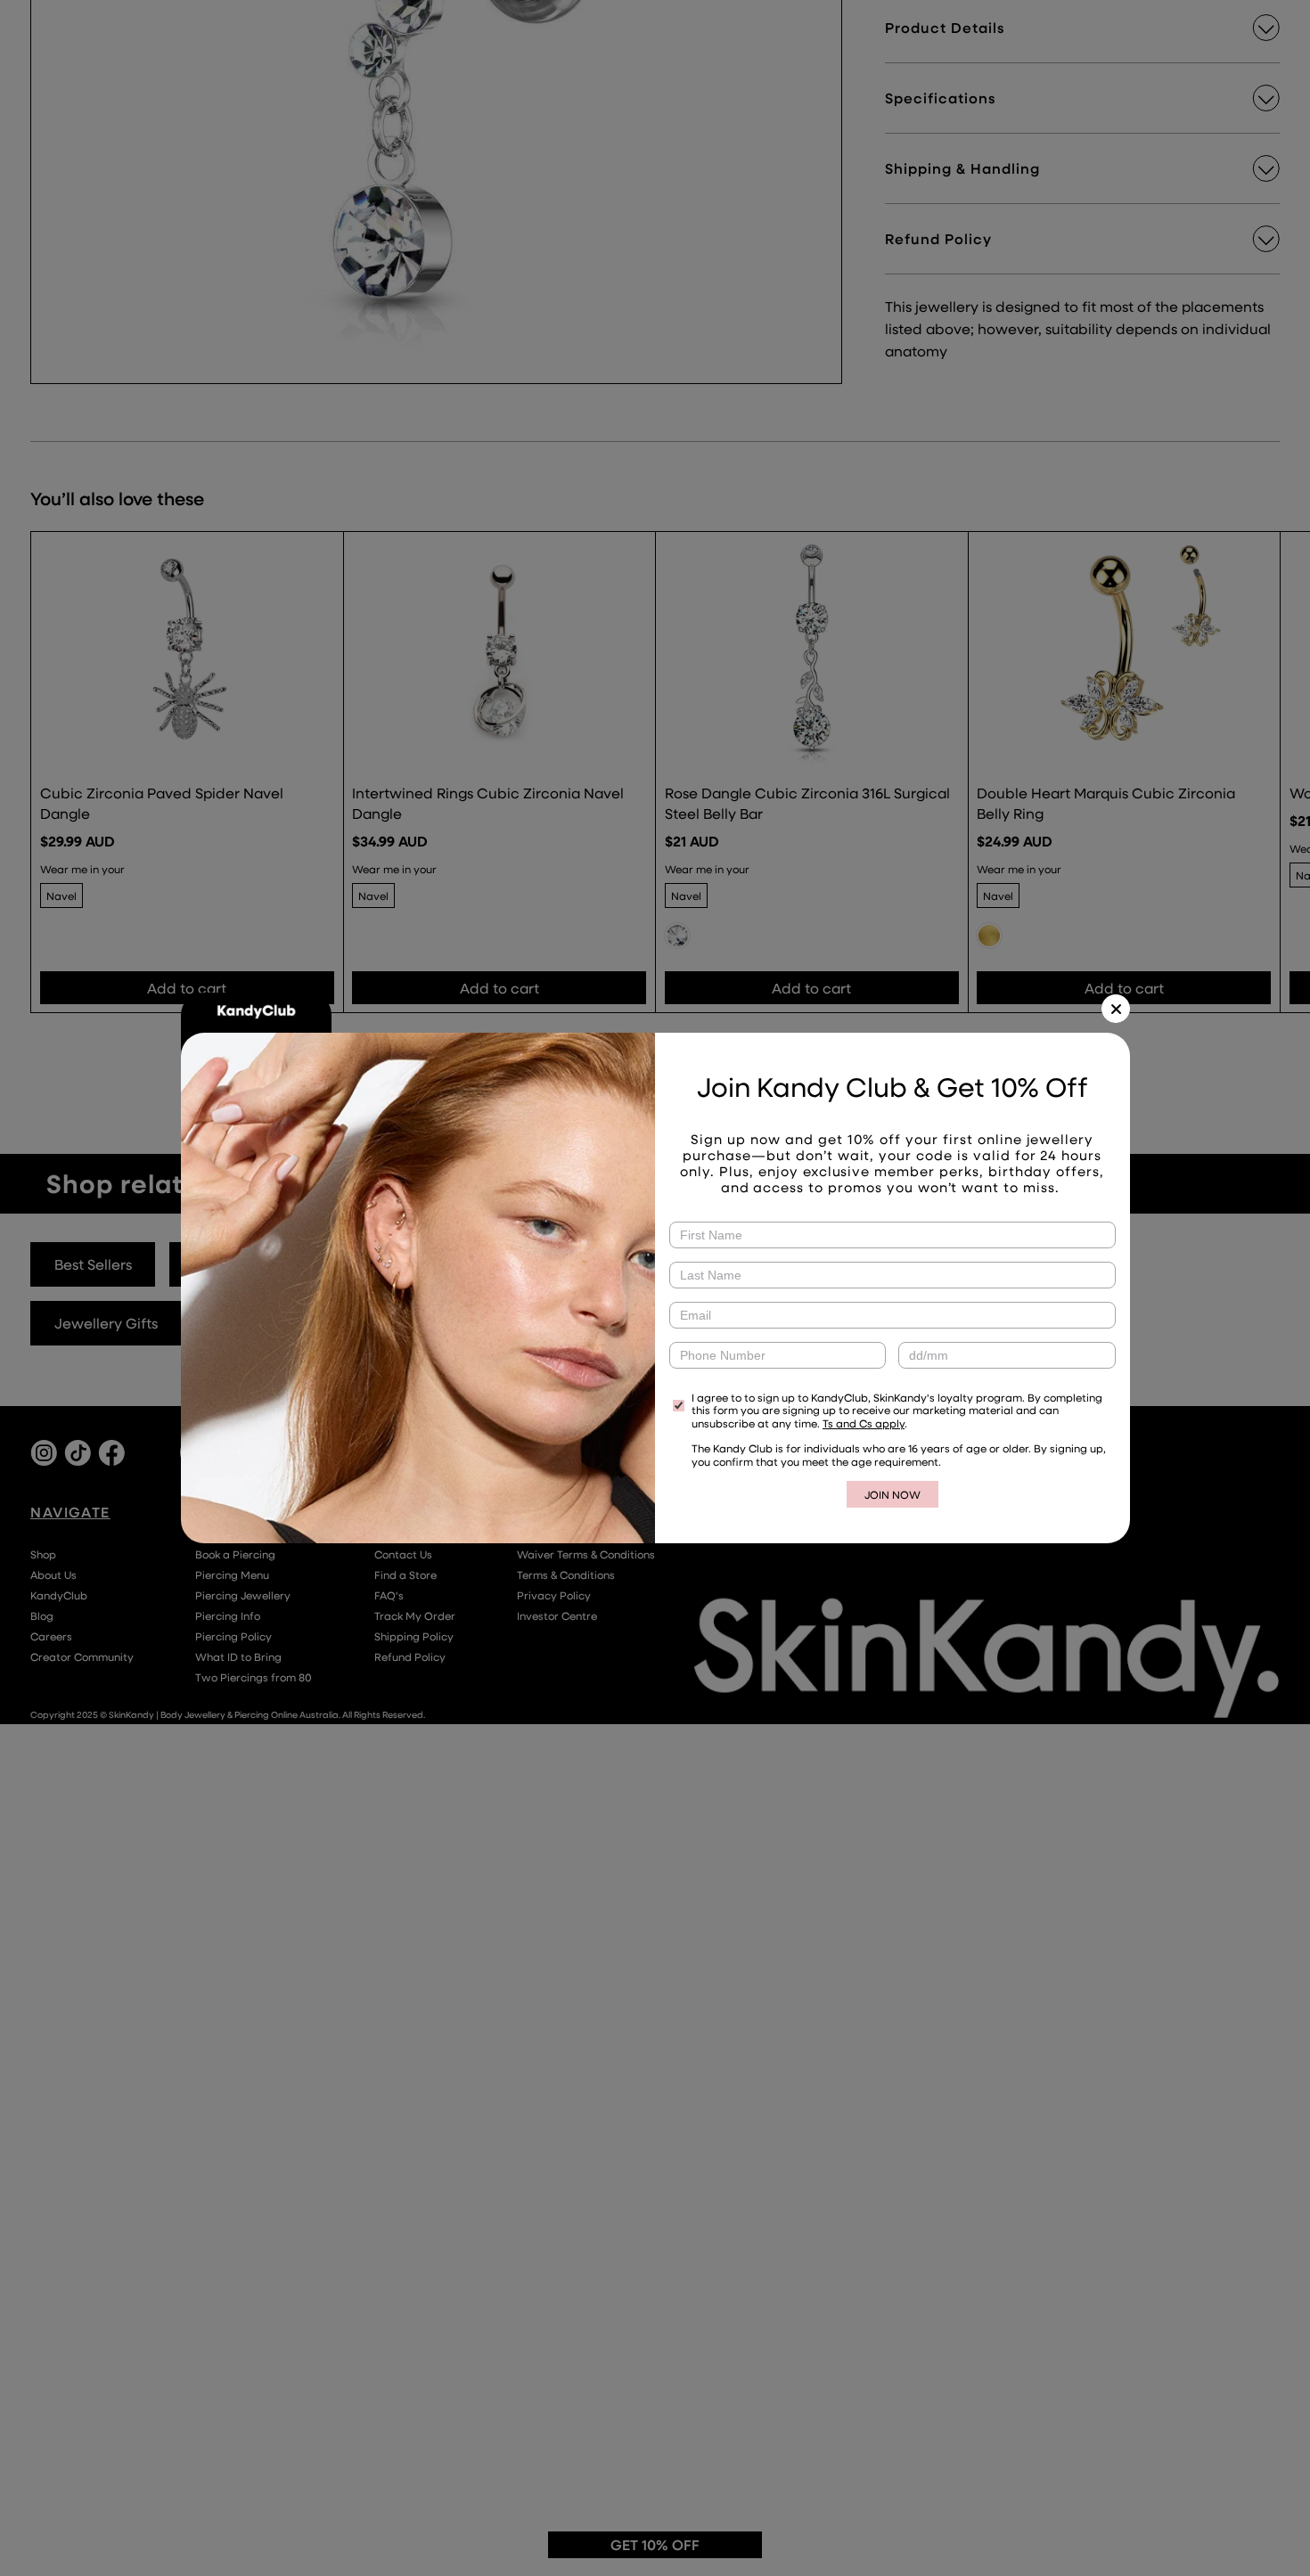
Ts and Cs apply (864, 1423)
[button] (1116, 1009)
